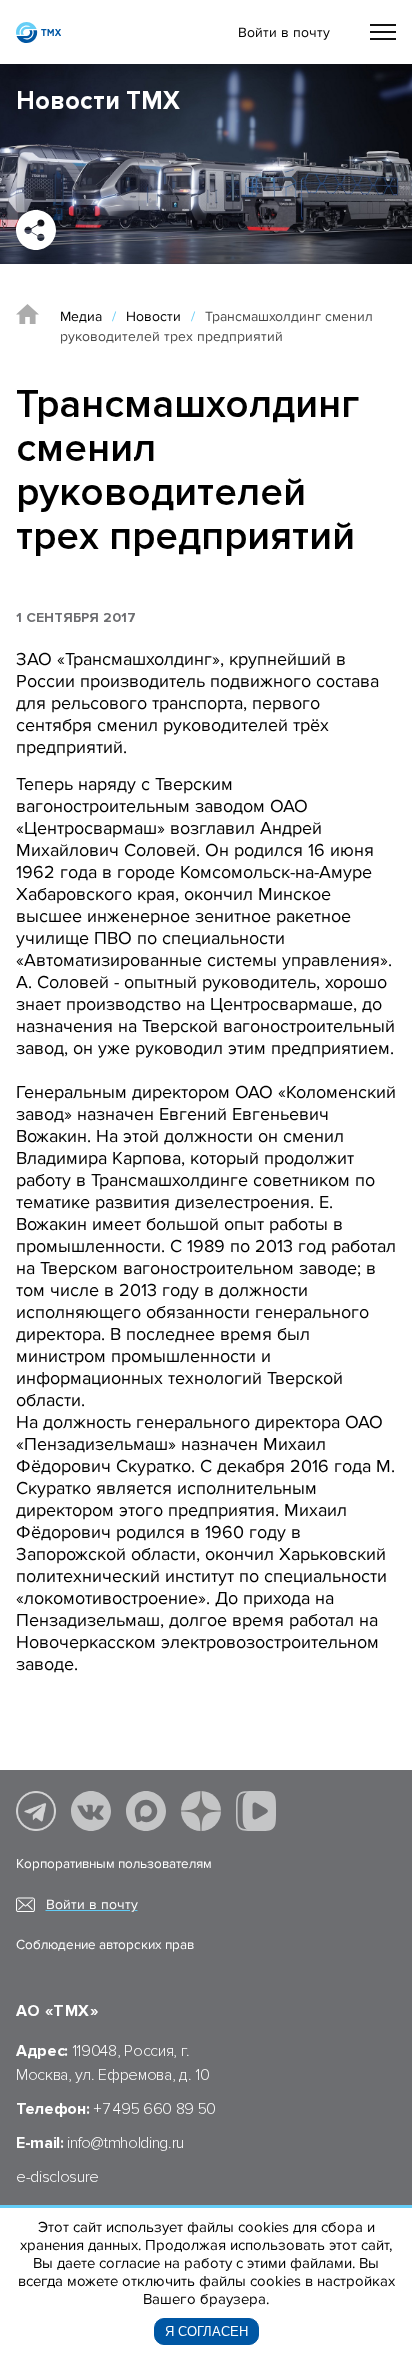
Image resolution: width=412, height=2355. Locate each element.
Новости (153, 316)
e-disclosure (57, 2177)
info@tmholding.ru (125, 2143)
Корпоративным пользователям (114, 1864)
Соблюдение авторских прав (105, 1945)
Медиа (81, 316)
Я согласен (206, 2331)
